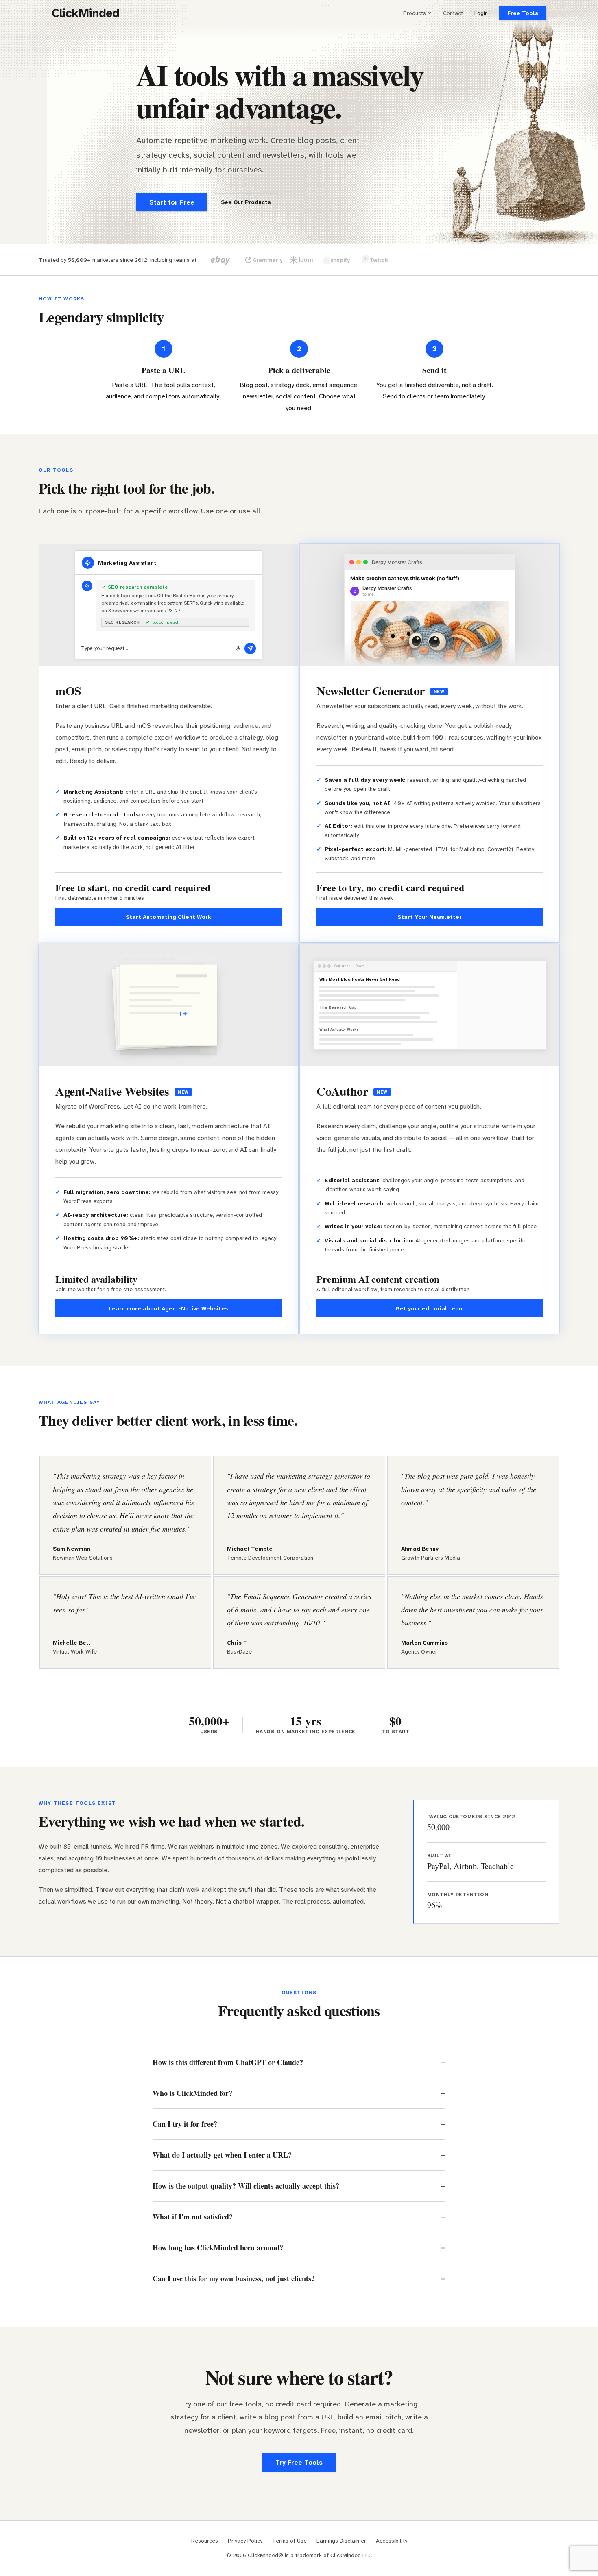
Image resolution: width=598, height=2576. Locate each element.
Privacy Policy (245, 2541)
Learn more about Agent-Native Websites (168, 1308)
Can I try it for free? (185, 2124)
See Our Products (246, 202)
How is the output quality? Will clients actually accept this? (246, 2186)
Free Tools (523, 13)
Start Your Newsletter (430, 917)
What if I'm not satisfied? (193, 2217)
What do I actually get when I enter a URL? (222, 2155)
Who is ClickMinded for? (192, 2093)
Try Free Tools (299, 2462)
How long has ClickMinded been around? (218, 2247)
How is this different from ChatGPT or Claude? (228, 2062)
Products (415, 13)
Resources (205, 2541)
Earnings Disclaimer (341, 2541)
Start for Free (172, 202)
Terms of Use (289, 2541)
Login (481, 13)
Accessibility (392, 2541)
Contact (453, 13)
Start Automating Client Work (168, 917)
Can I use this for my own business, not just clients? (234, 2278)
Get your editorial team (430, 1308)
